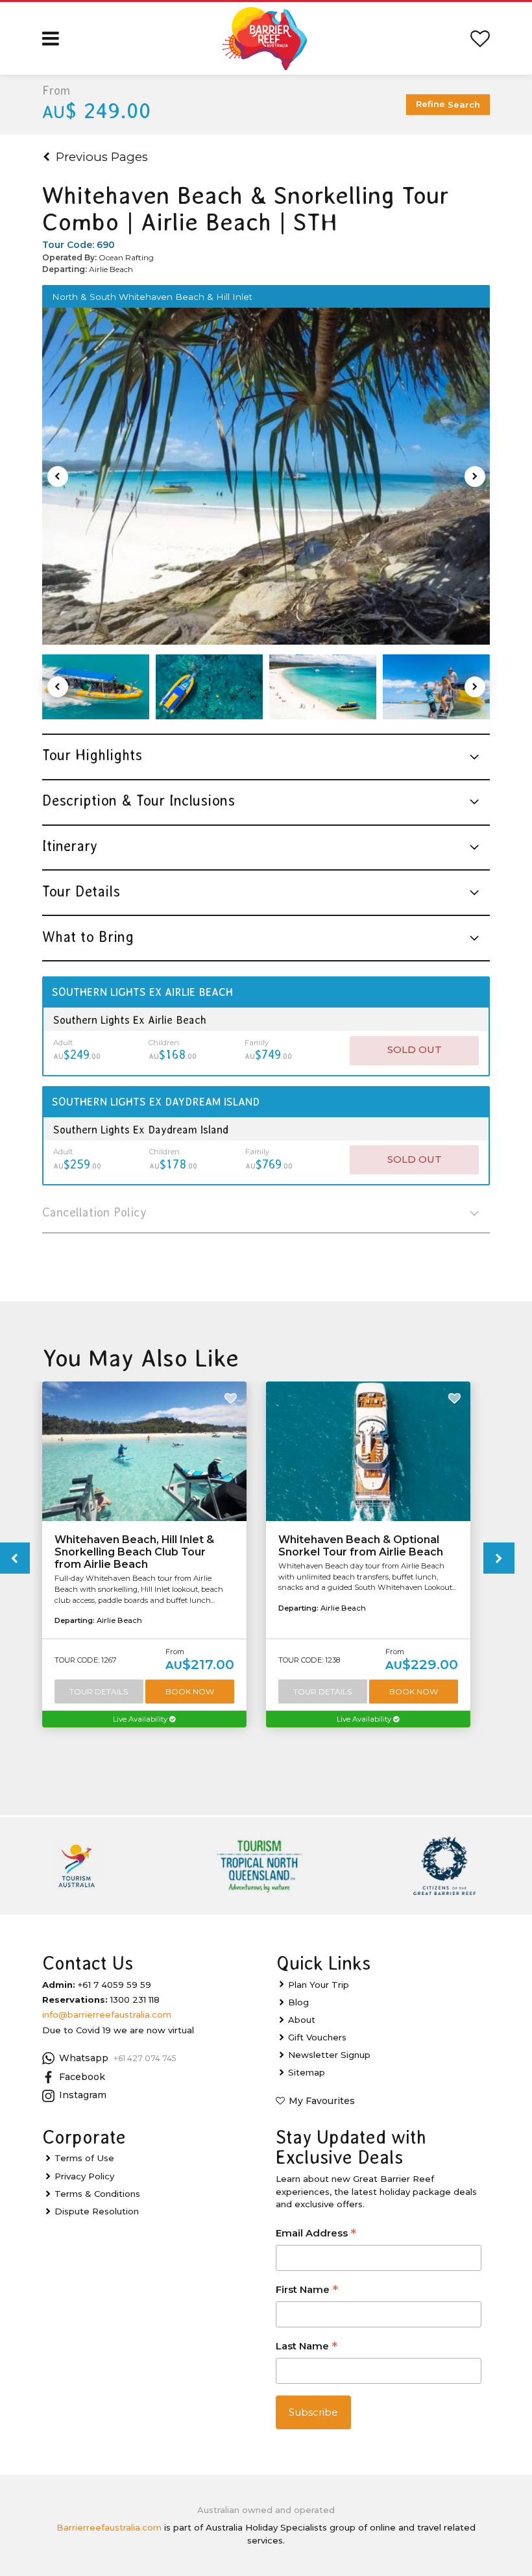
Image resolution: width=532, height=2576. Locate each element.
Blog (298, 2002)
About (302, 2020)
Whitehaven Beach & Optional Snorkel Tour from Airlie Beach (361, 1546)
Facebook (82, 2077)
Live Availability (141, 1719)
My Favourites (322, 2101)
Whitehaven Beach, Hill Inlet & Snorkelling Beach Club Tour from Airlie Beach (134, 1552)
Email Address (316, 2234)
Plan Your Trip (319, 1985)
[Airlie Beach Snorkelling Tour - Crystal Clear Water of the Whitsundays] (209, 687)
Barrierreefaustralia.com (109, 2527)
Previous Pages (102, 157)
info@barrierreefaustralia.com (107, 2014)
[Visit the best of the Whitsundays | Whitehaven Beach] (323, 687)
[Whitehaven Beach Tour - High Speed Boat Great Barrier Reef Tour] (96, 687)
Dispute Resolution (97, 2211)
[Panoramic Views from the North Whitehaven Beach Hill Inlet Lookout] (266, 477)
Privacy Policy (84, 2176)
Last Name (307, 2347)
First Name (307, 2291)
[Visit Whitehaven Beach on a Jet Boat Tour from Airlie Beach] (436, 687)
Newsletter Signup (329, 2055)
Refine (448, 104)
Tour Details (99, 1691)
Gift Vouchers (317, 2037)
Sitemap (307, 2072)
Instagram (83, 2095)
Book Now (190, 1691)
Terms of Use (84, 2158)
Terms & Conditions (97, 2194)
